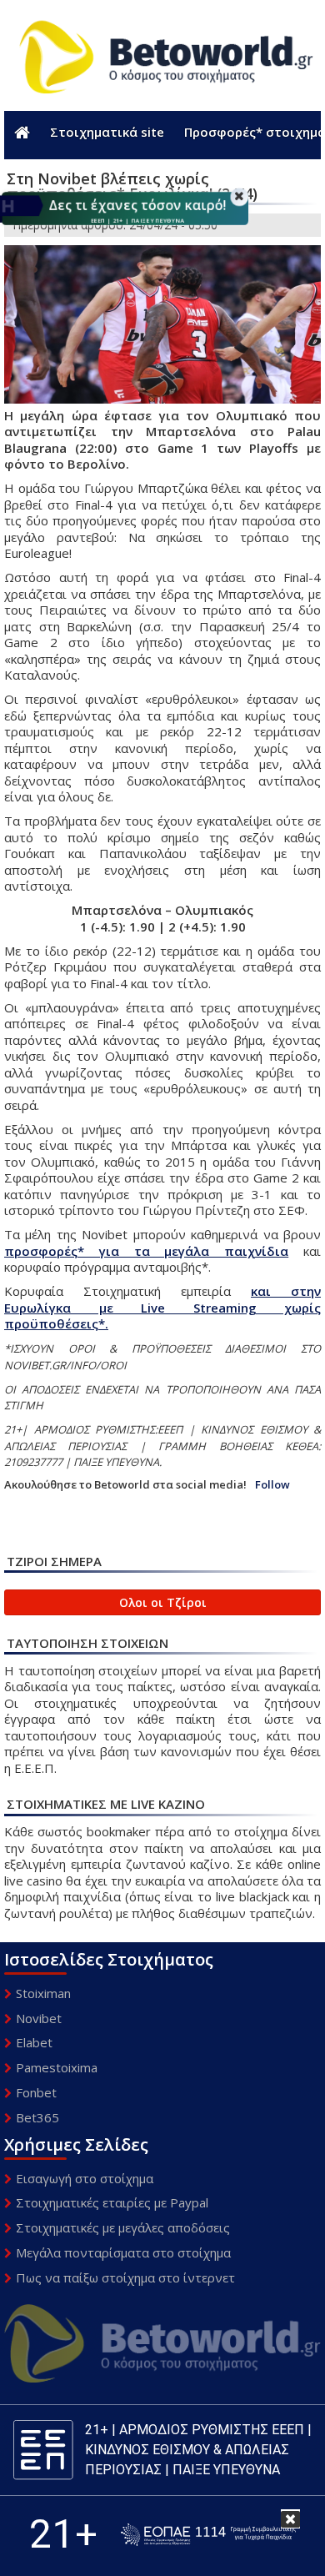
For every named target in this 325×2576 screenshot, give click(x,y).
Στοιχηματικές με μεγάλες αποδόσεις (123, 2227)
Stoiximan (43, 1993)
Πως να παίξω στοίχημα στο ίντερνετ (125, 2277)
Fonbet (36, 2092)
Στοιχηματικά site (107, 132)
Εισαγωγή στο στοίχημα (85, 2178)
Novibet (39, 2018)
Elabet (34, 2042)
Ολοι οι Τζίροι (163, 1602)
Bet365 (37, 2117)
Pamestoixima (57, 2067)
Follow (272, 1485)
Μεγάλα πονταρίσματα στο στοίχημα (123, 2252)
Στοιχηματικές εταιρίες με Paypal (112, 2202)
